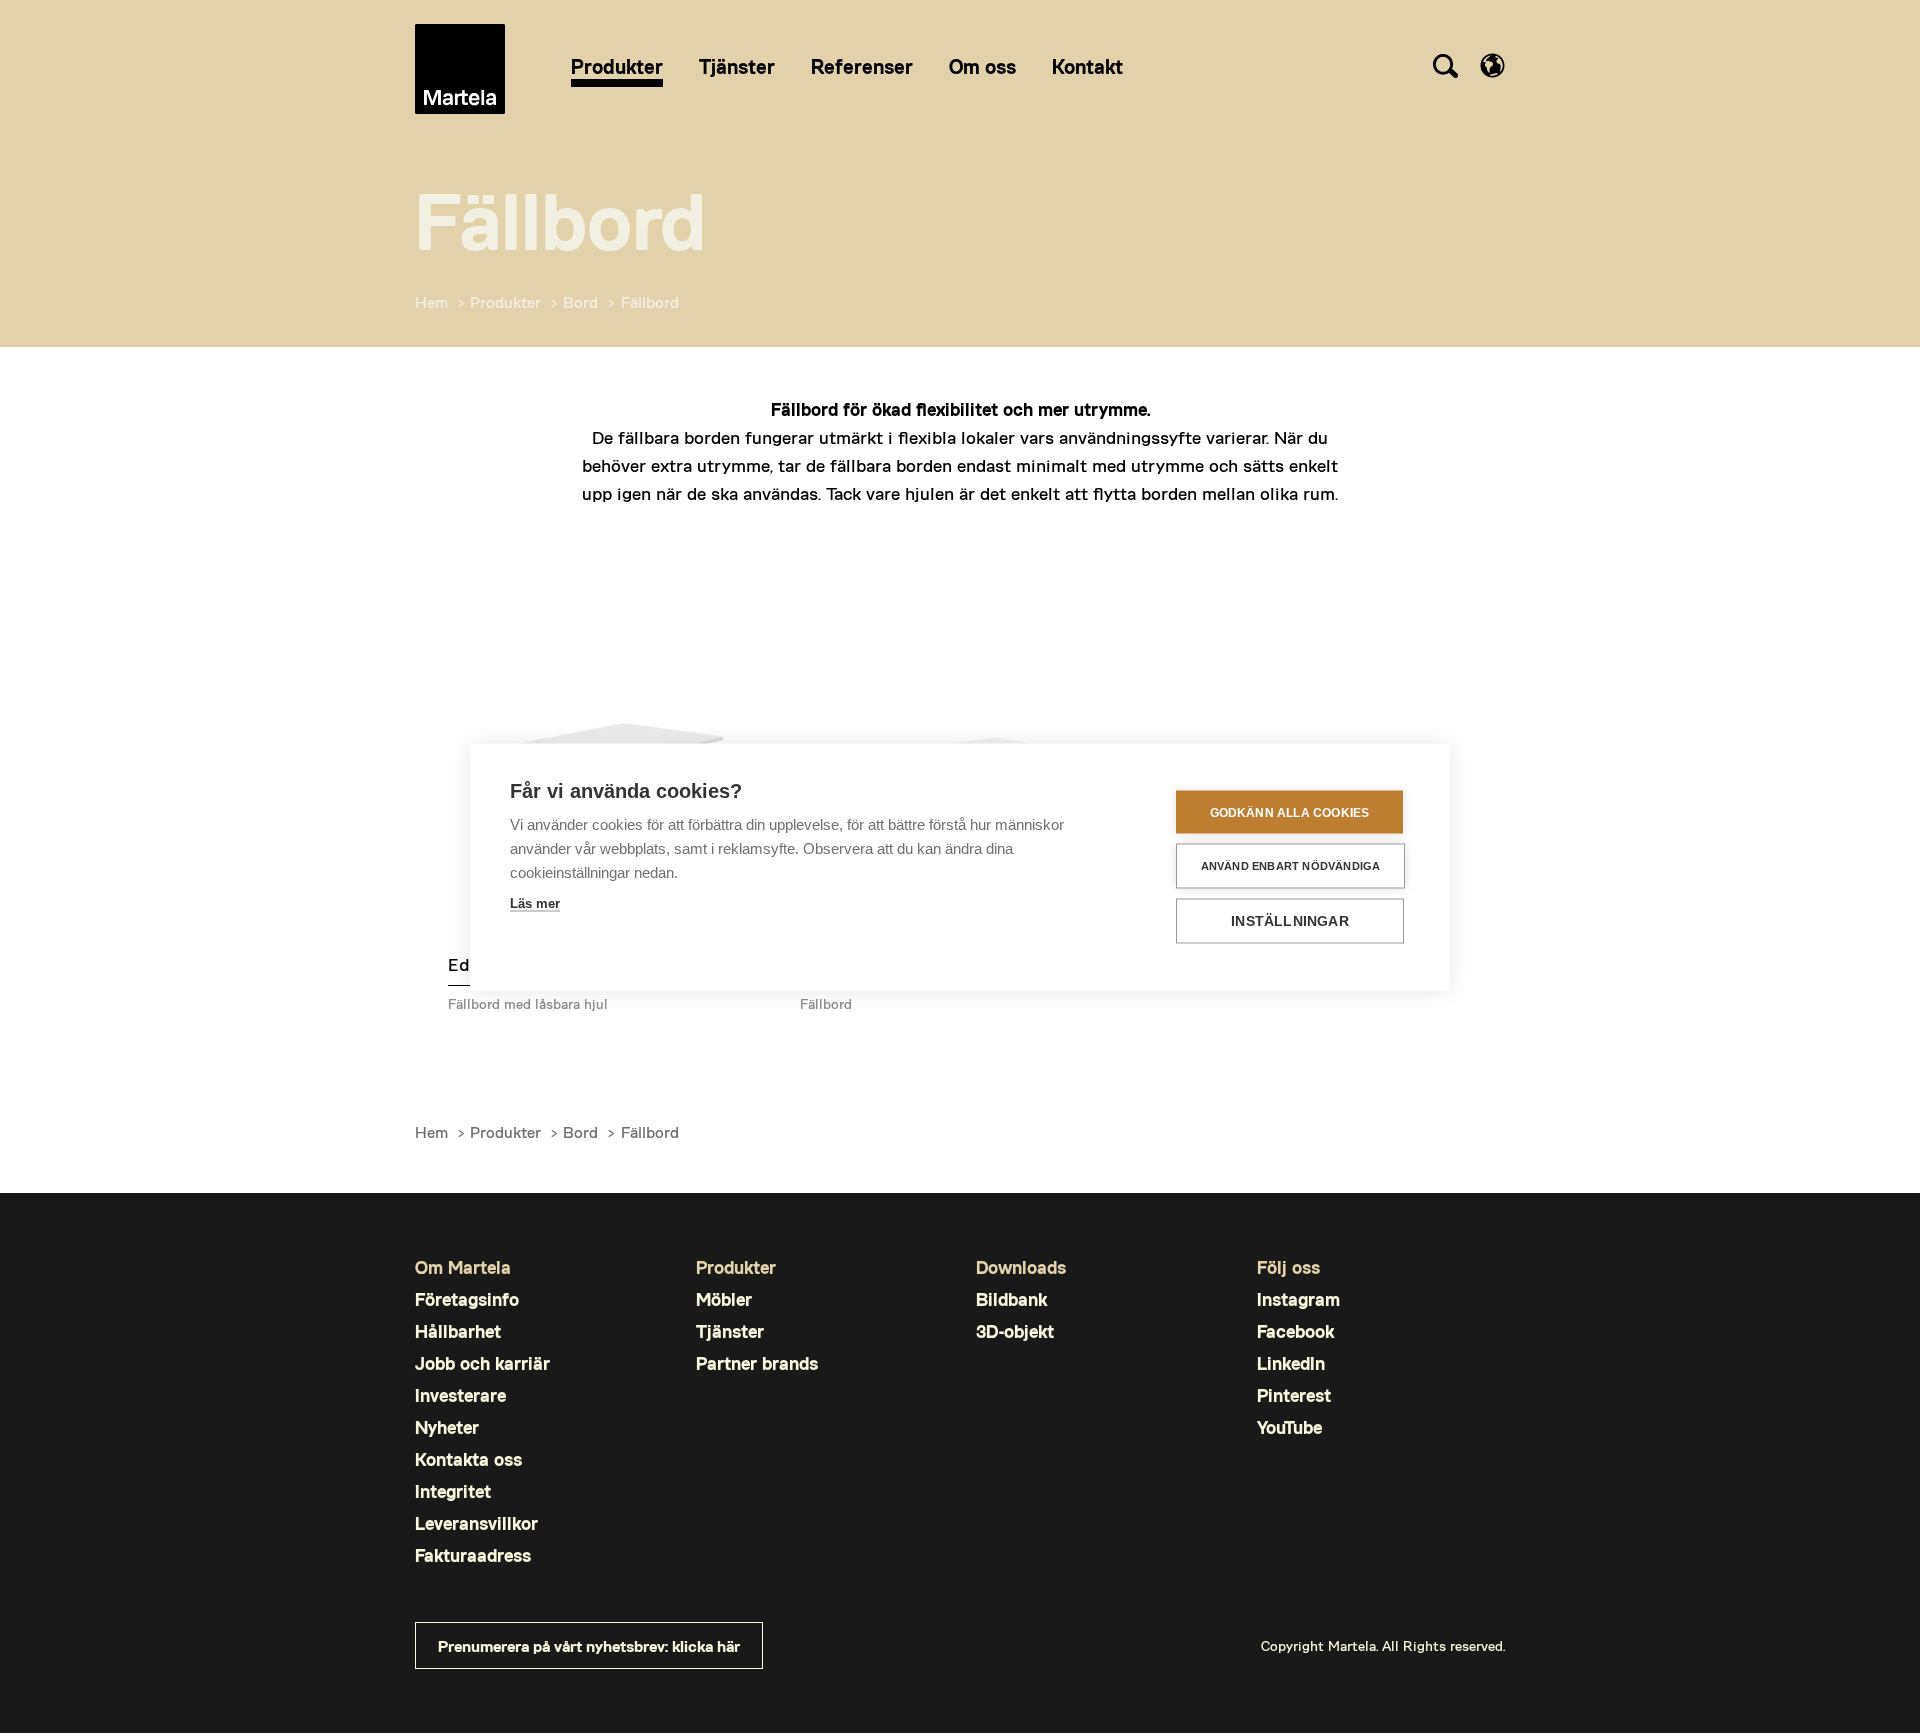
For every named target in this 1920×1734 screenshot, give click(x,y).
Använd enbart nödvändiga (1291, 866)
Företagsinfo (467, 1299)
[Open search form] (1445, 69)
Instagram (1298, 1299)
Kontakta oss (468, 1459)
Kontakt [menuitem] (1087, 66)
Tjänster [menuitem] (737, 66)
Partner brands (757, 1363)
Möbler (724, 1299)
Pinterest (1294, 1395)
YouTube (1289, 1427)
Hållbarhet (458, 1331)
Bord (580, 301)
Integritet (453, 1491)
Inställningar (1290, 921)
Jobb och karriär (482, 1363)
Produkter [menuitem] (617, 66)
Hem (431, 301)
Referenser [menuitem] (862, 66)
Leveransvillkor (476, 1523)
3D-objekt (1015, 1331)
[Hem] (460, 69)
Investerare (460, 1395)
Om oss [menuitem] (982, 66)
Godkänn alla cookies (1290, 812)
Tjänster (730, 1331)
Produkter (505, 301)
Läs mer (535, 903)
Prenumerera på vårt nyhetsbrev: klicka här (589, 1645)
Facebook (1295, 1331)
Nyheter (447, 1427)
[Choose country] (1492, 65)
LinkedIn (1291, 1363)
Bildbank (1011, 1299)
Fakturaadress (473, 1555)
